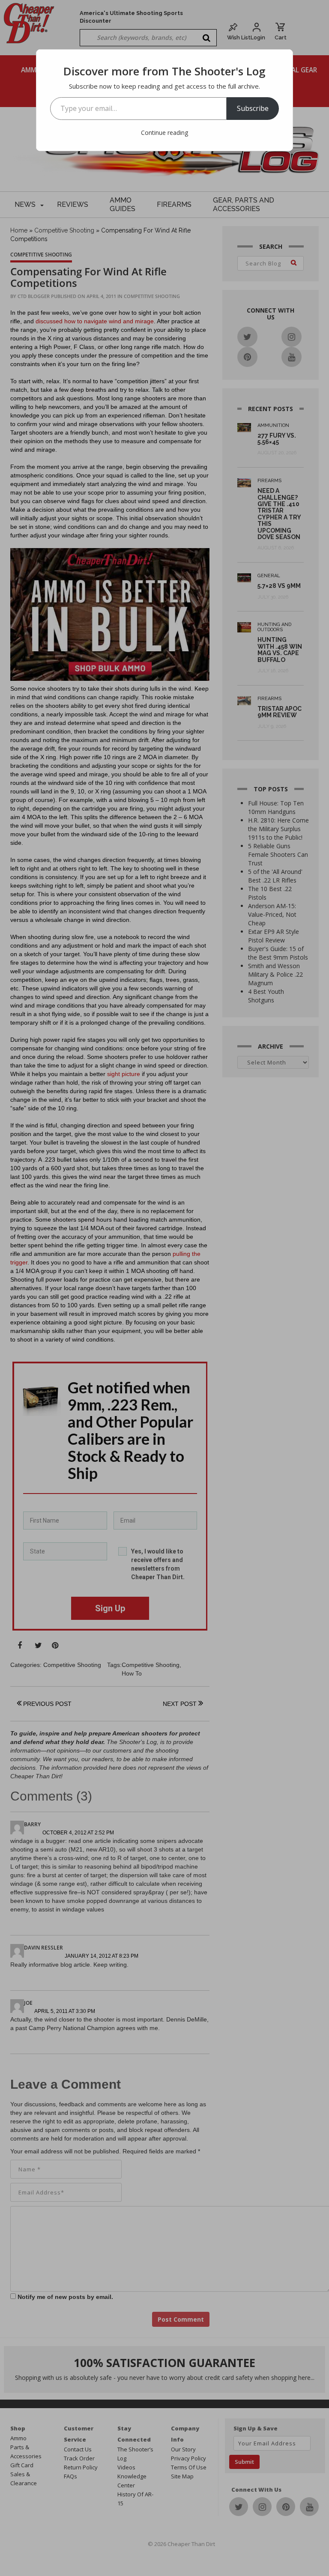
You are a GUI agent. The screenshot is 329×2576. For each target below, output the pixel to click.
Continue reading (164, 133)
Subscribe (253, 108)
